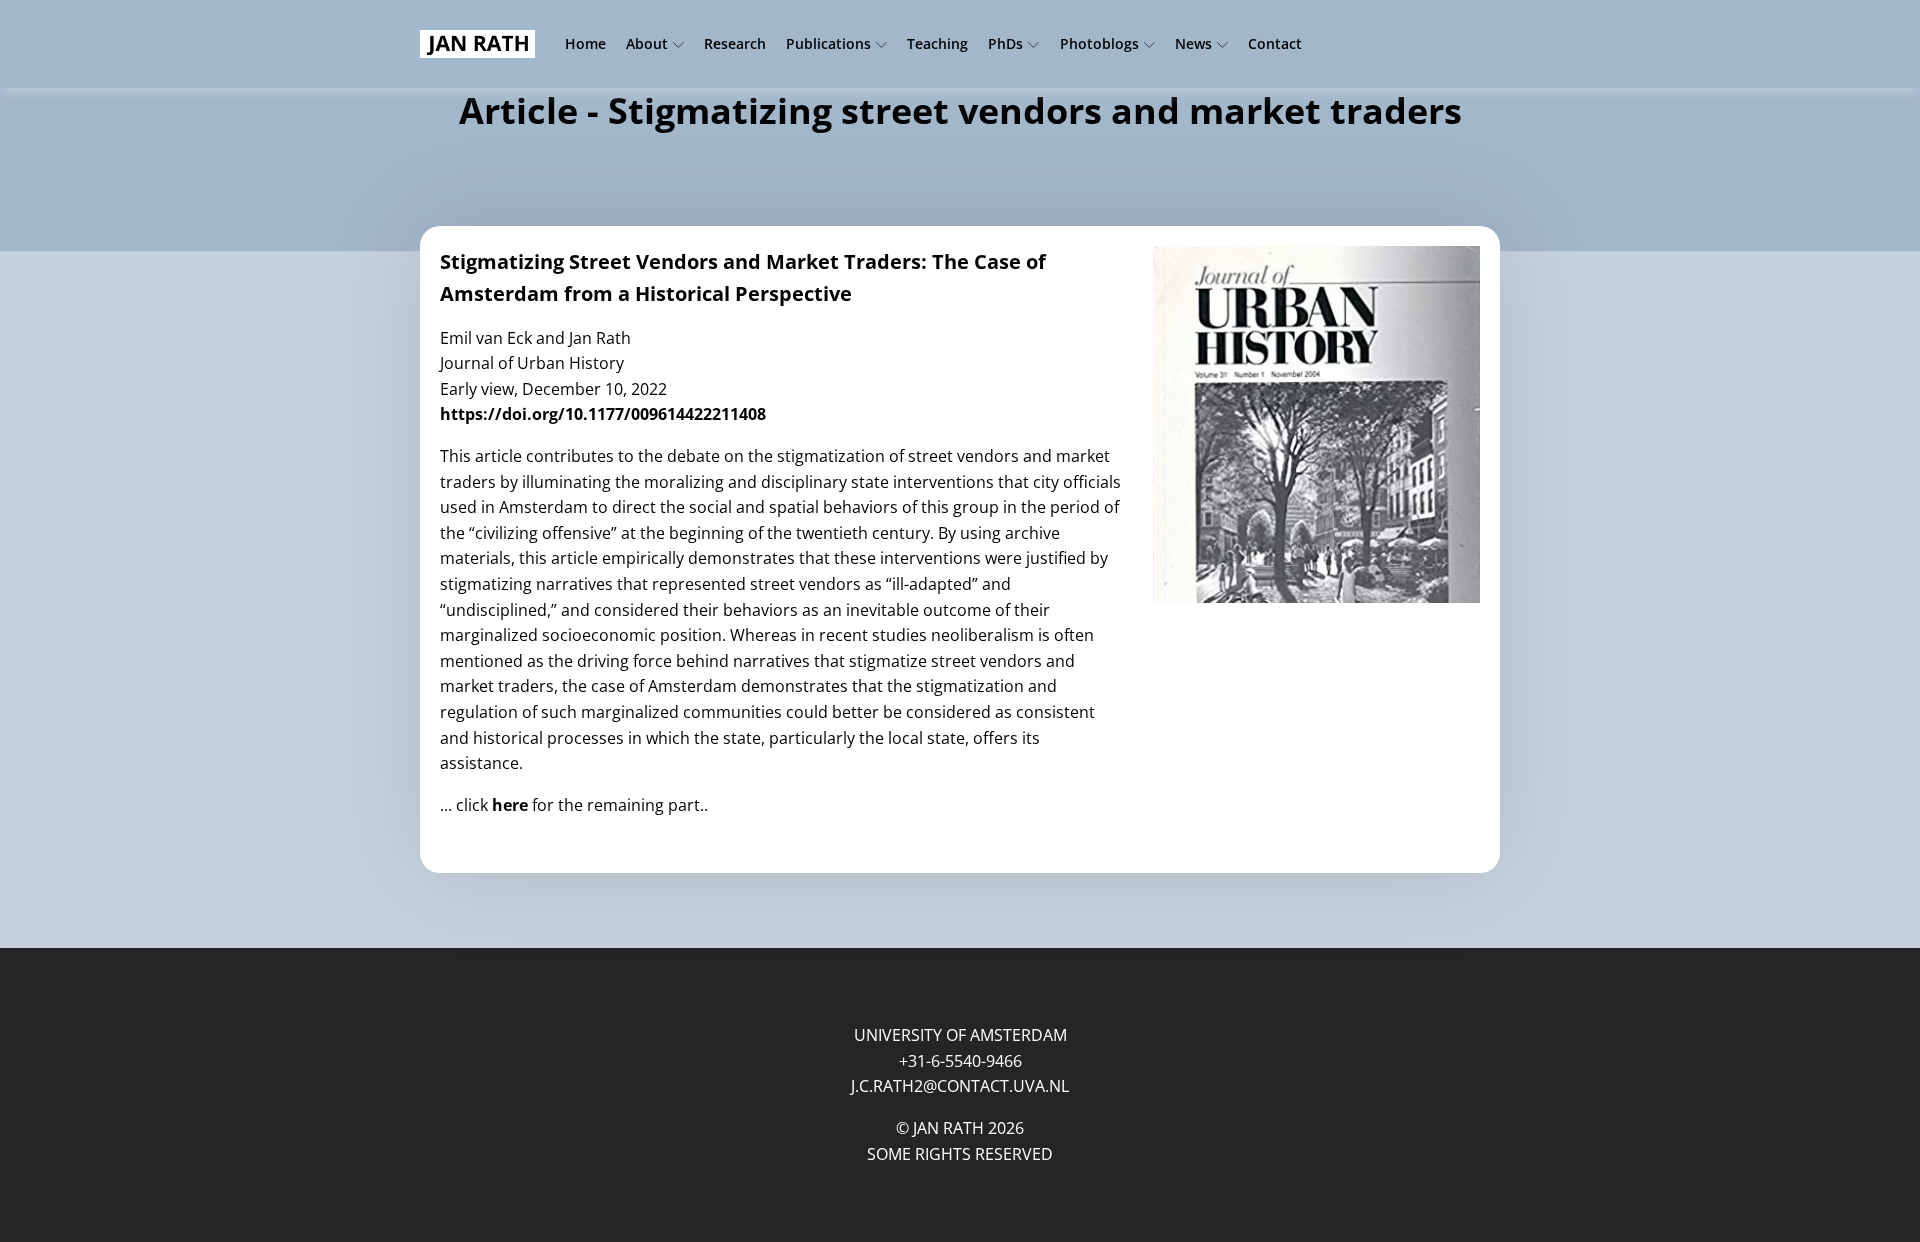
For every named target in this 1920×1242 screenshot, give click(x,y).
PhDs (1005, 43)
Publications (828, 43)
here (512, 805)
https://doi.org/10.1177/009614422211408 (603, 414)
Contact (1275, 43)
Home (585, 43)
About (647, 43)
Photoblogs (1099, 43)
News (1193, 43)
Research (735, 43)
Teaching (937, 43)
